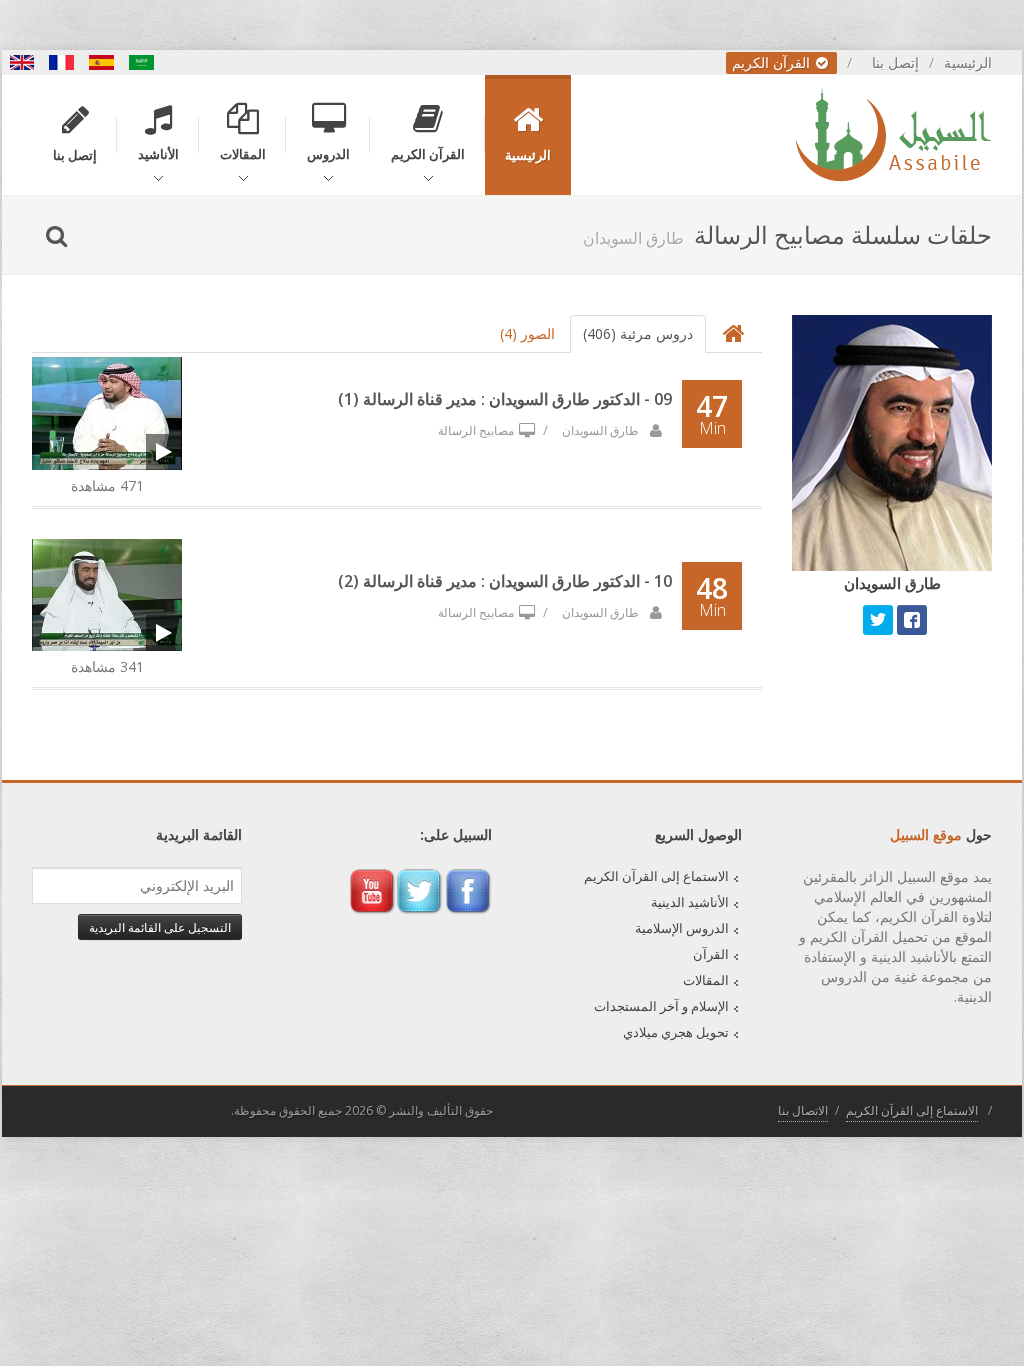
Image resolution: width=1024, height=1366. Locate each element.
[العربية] (142, 62)
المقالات (706, 980)
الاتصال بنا (803, 1110)
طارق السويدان (602, 430)
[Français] (62, 62)
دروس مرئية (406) (638, 333)
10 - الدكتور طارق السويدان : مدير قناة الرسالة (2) (505, 581)
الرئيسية (968, 62)
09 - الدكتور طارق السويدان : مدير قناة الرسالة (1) (505, 399)
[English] (22, 62)
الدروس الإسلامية (682, 928)
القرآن (711, 954)
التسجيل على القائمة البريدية (160, 927)
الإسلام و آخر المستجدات (661, 1006)
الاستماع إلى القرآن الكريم (656, 876)
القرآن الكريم (773, 62)
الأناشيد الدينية (690, 902)
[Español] (102, 62)
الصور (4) (527, 333)
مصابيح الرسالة (476, 430)
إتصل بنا (895, 62)
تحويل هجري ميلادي (676, 1032)
